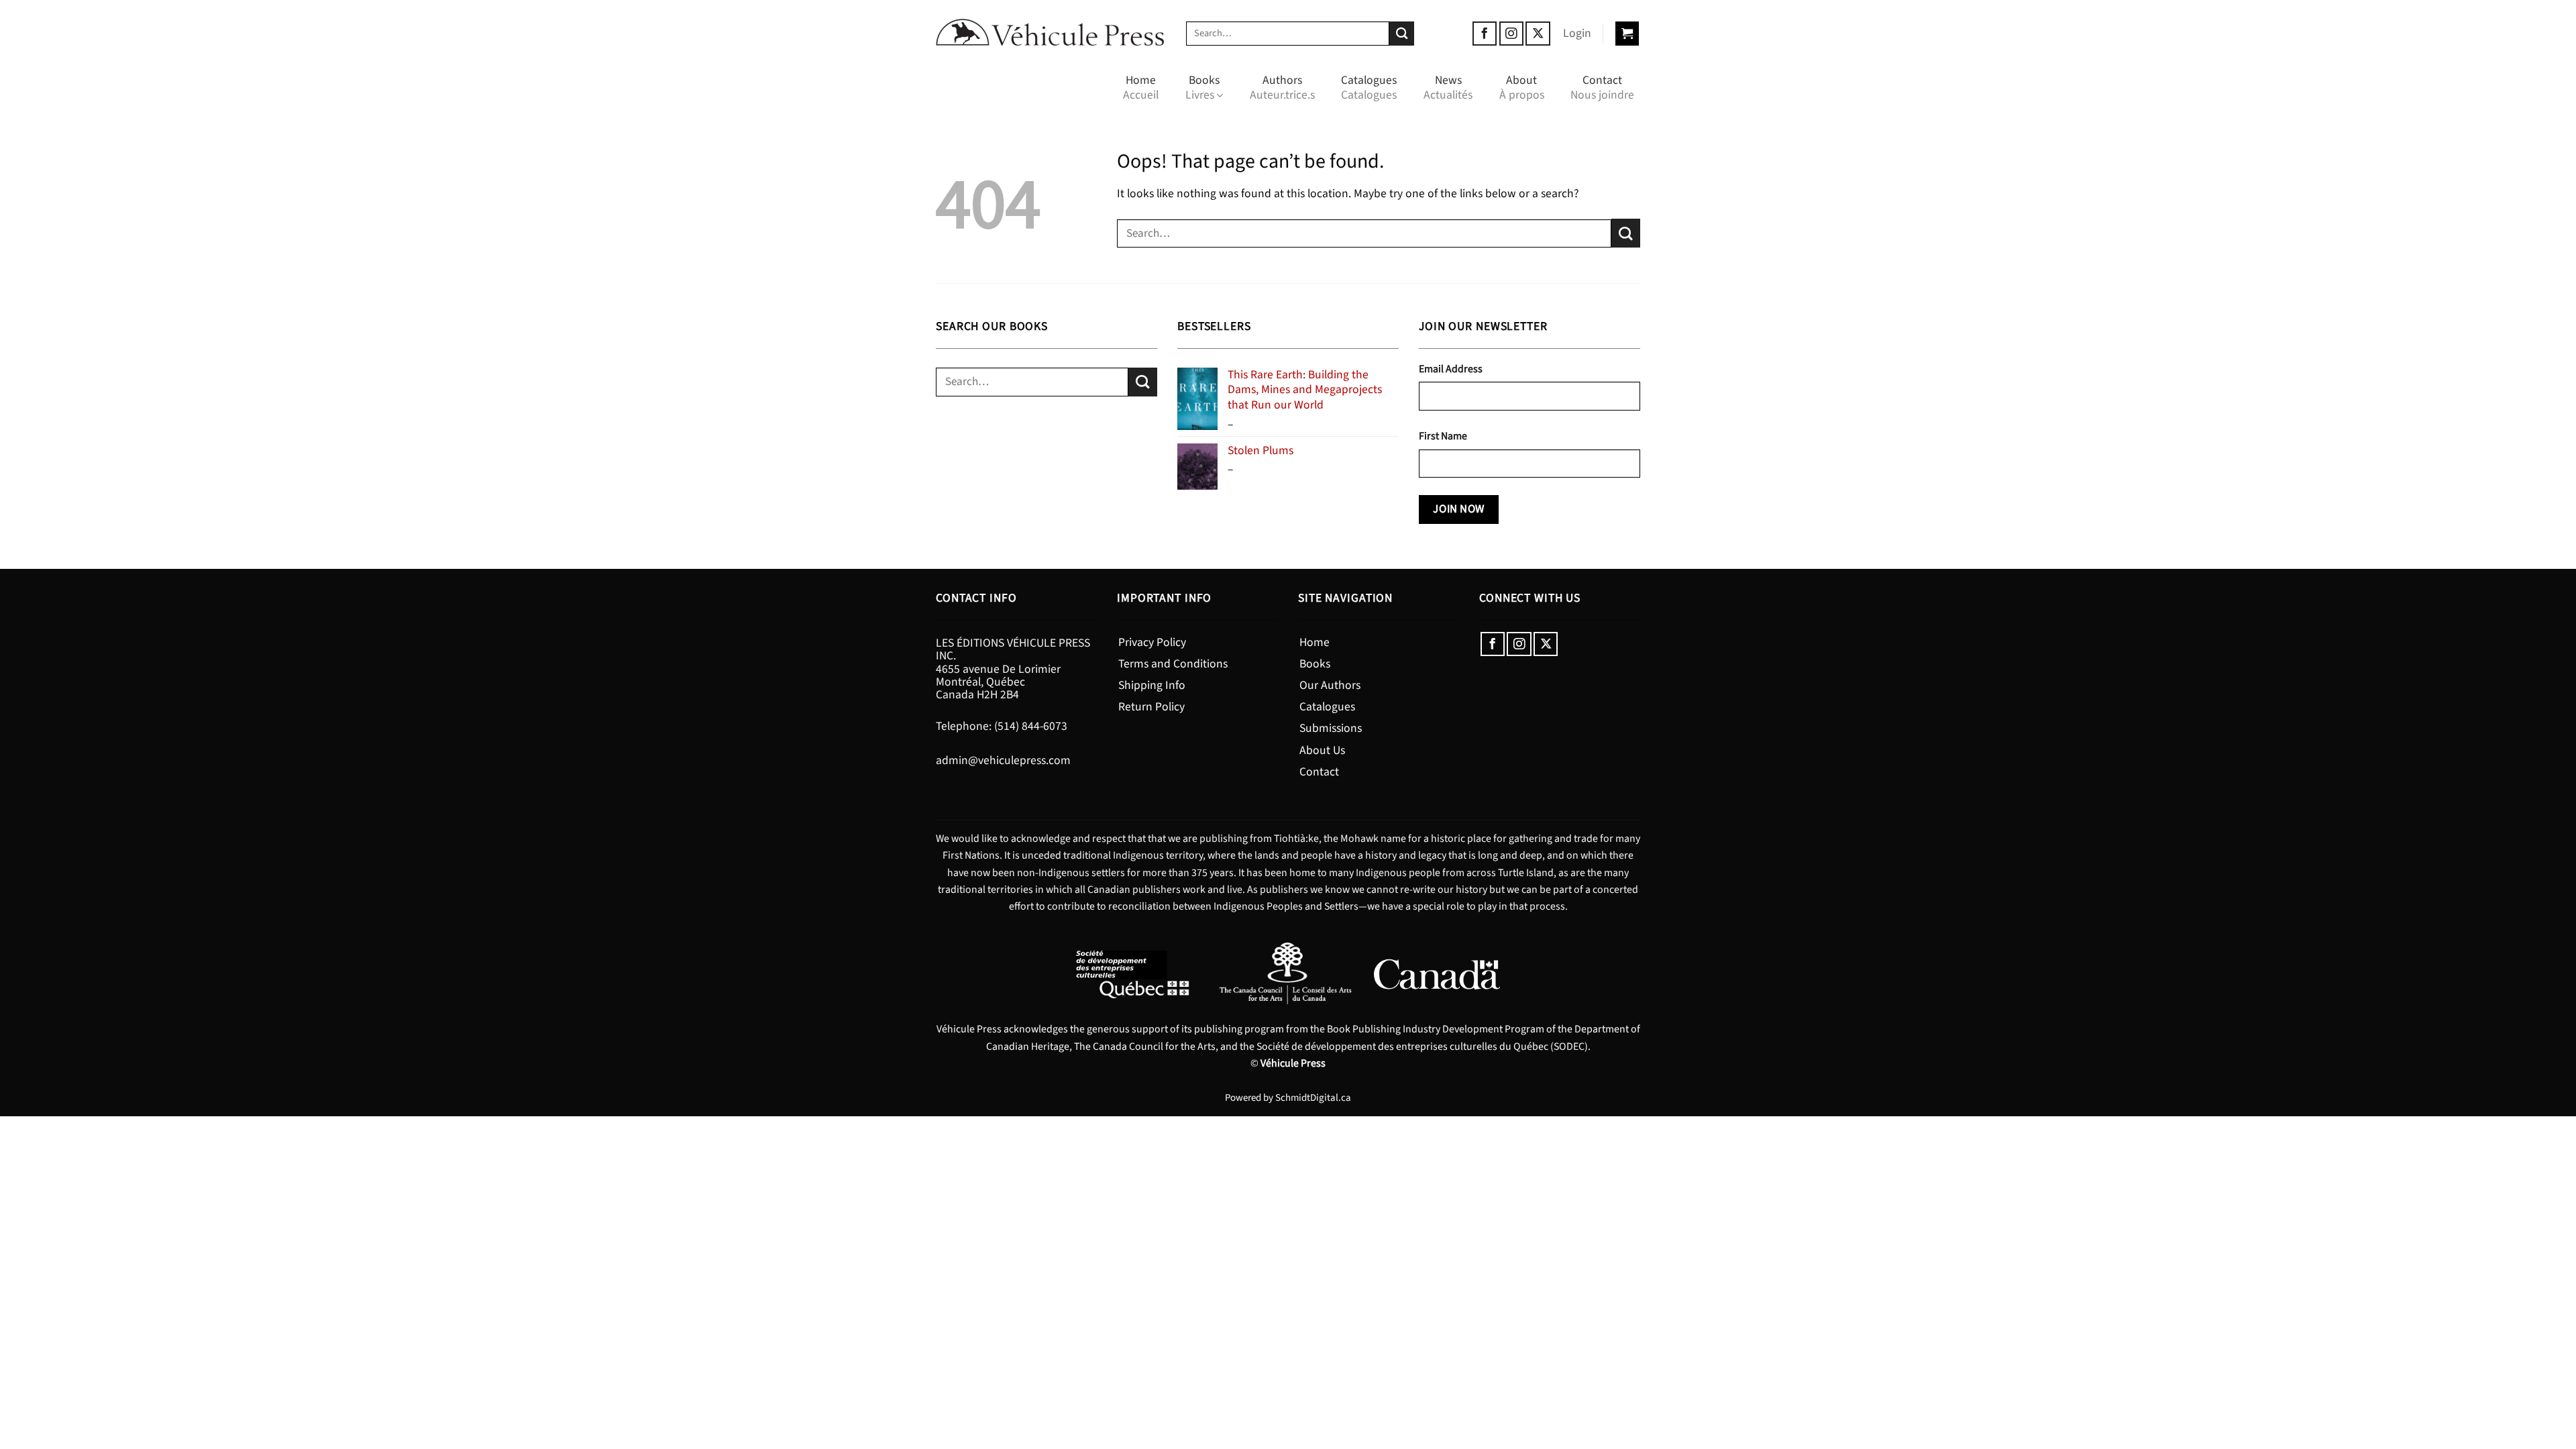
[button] (1577, 34)
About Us (1322, 750)
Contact (1602, 88)
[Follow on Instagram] (1511, 34)
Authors (1282, 88)
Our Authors (1330, 685)
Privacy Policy (1152, 642)
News (1448, 88)
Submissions (1331, 728)
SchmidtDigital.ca (1313, 1098)
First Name (1443, 436)
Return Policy (1151, 707)
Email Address (1451, 369)
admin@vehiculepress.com (1003, 760)
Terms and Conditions (1173, 664)
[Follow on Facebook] (1485, 34)
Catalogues (1369, 88)
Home (1141, 88)
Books (1202, 88)
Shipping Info (1152, 685)
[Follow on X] (1538, 34)
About (1522, 88)
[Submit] (1402, 34)
